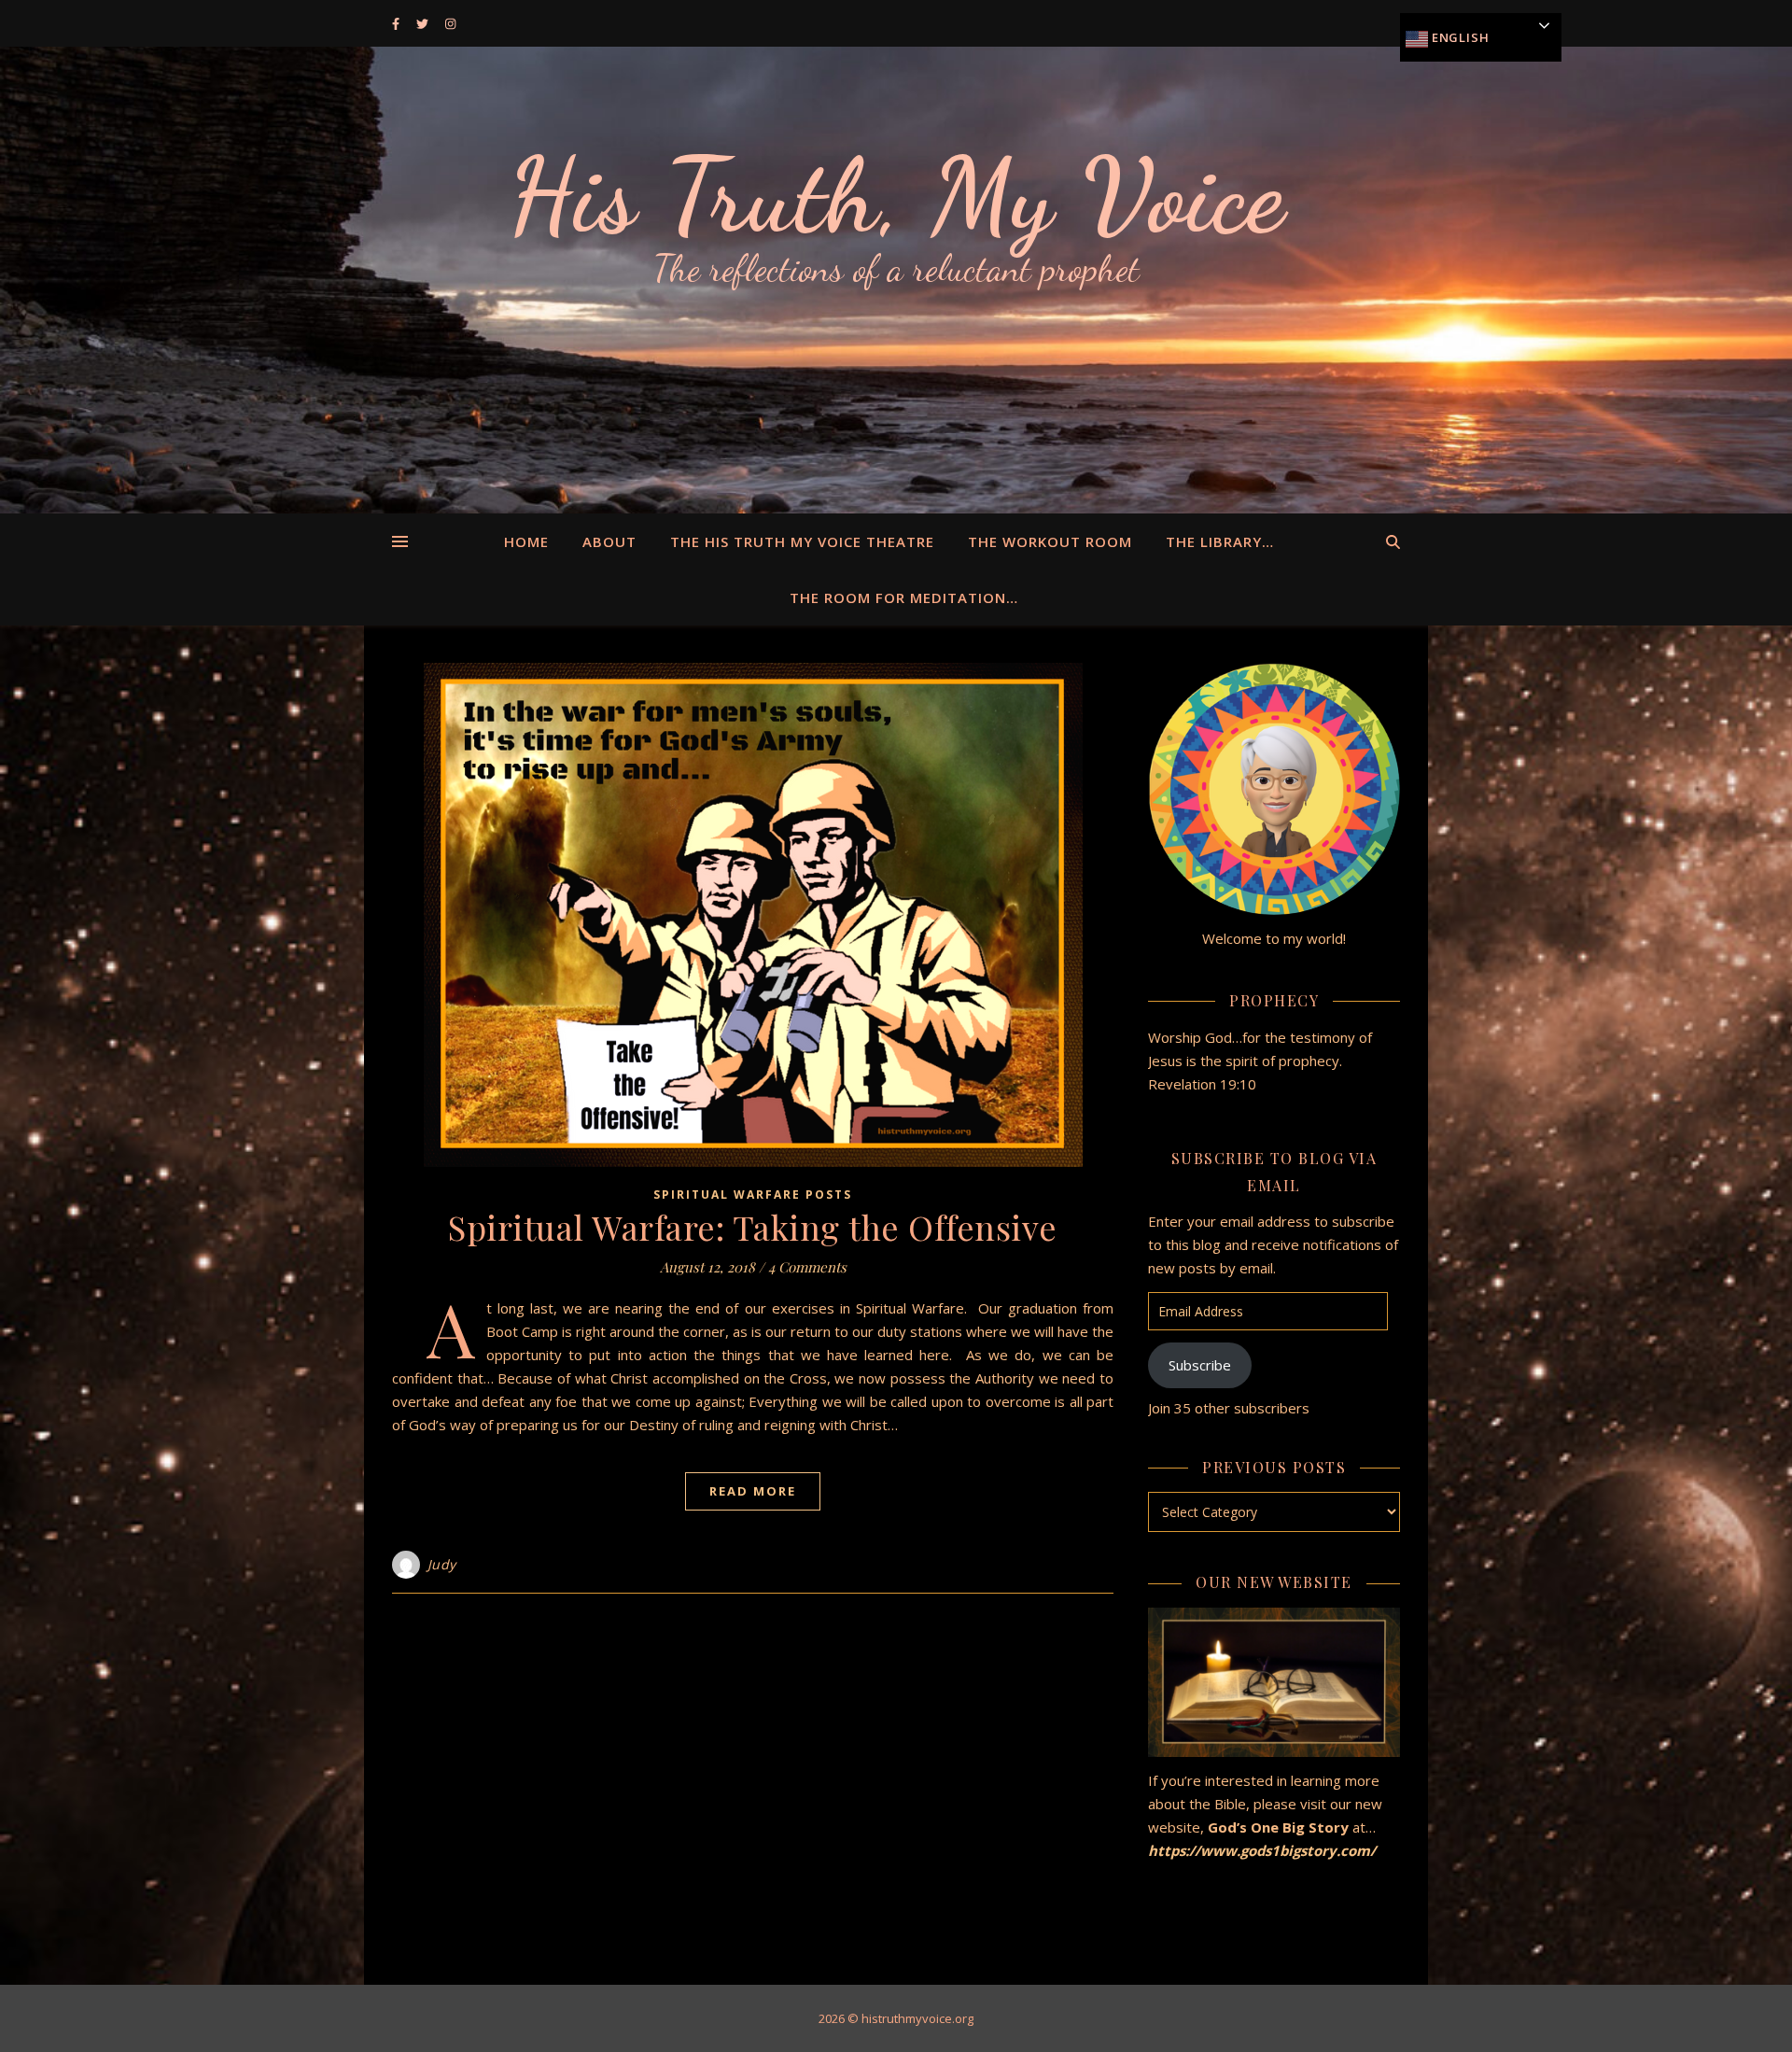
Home (526, 541)
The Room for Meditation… (904, 597)
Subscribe (1200, 1365)
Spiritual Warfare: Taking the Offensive (753, 1227)
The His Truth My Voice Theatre (802, 541)
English (1458, 37)
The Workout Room (1050, 541)
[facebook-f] (397, 23)
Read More (753, 1491)
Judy (442, 1564)
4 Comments (807, 1267)
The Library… (1220, 541)
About (609, 541)
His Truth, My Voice (896, 196)
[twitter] (424, 23)
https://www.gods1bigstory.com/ (1264, 1850)
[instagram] (450, 23)
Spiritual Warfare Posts (753, 1195)
